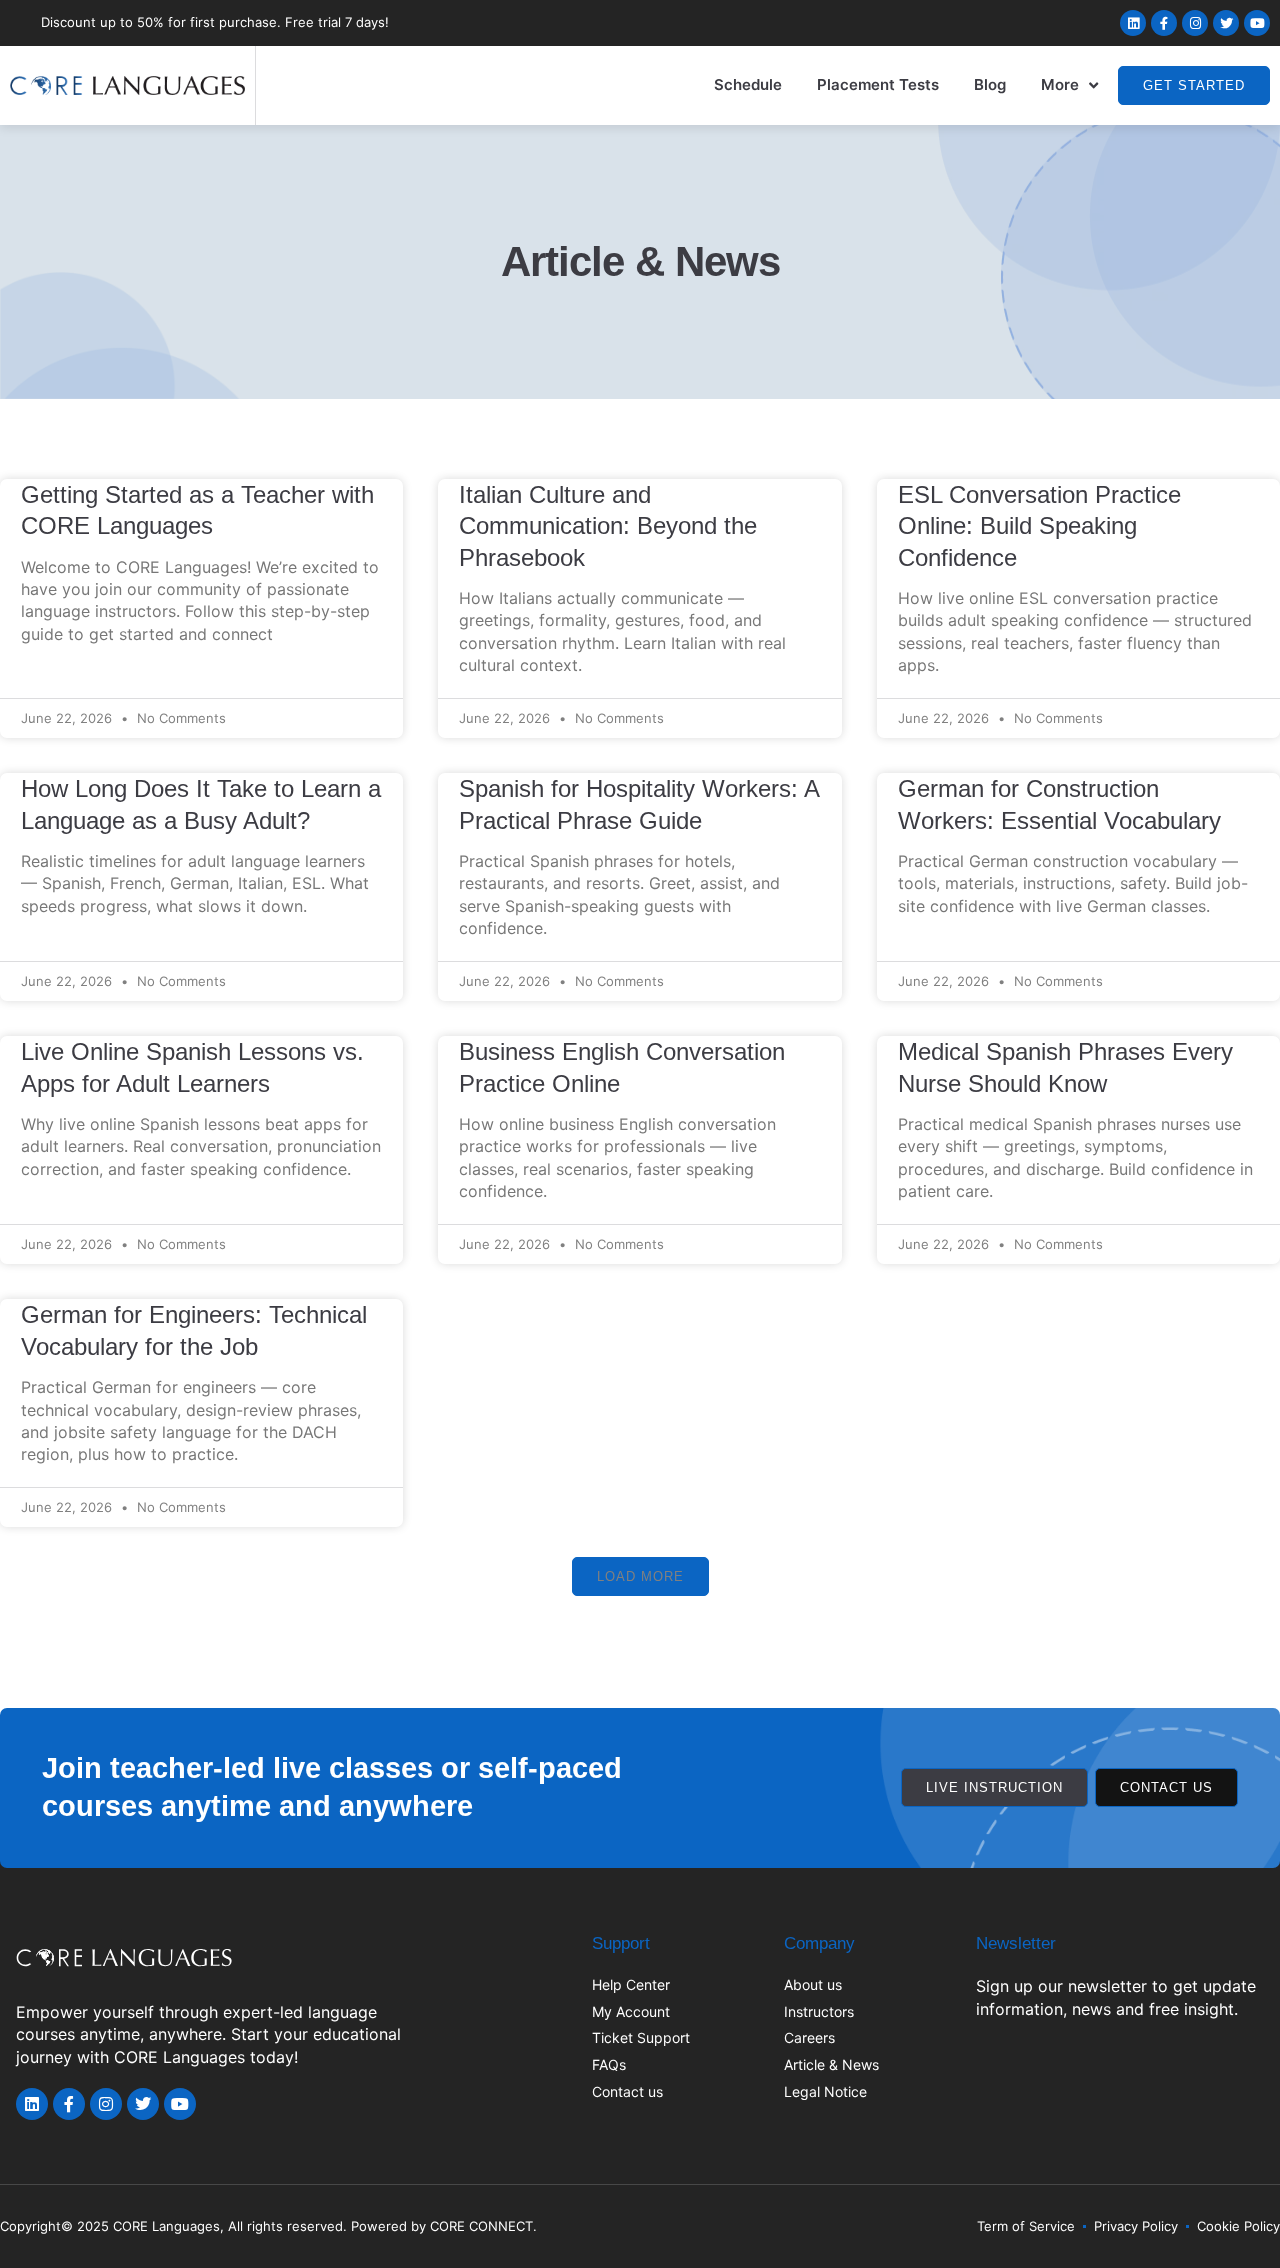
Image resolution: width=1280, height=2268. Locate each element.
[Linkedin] (1133, 23)
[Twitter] (1226, 23)
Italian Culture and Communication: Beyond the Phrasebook (608, 526)
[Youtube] (1257, 23)
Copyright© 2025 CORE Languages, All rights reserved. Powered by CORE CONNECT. (268, 2226)
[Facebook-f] (1164, 23)
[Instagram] (1195, 23)
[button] (640, 1576)
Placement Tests (878, 84)
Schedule (748, 84)
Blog (990, 84)
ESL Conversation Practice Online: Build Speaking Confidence (1039, 526)
